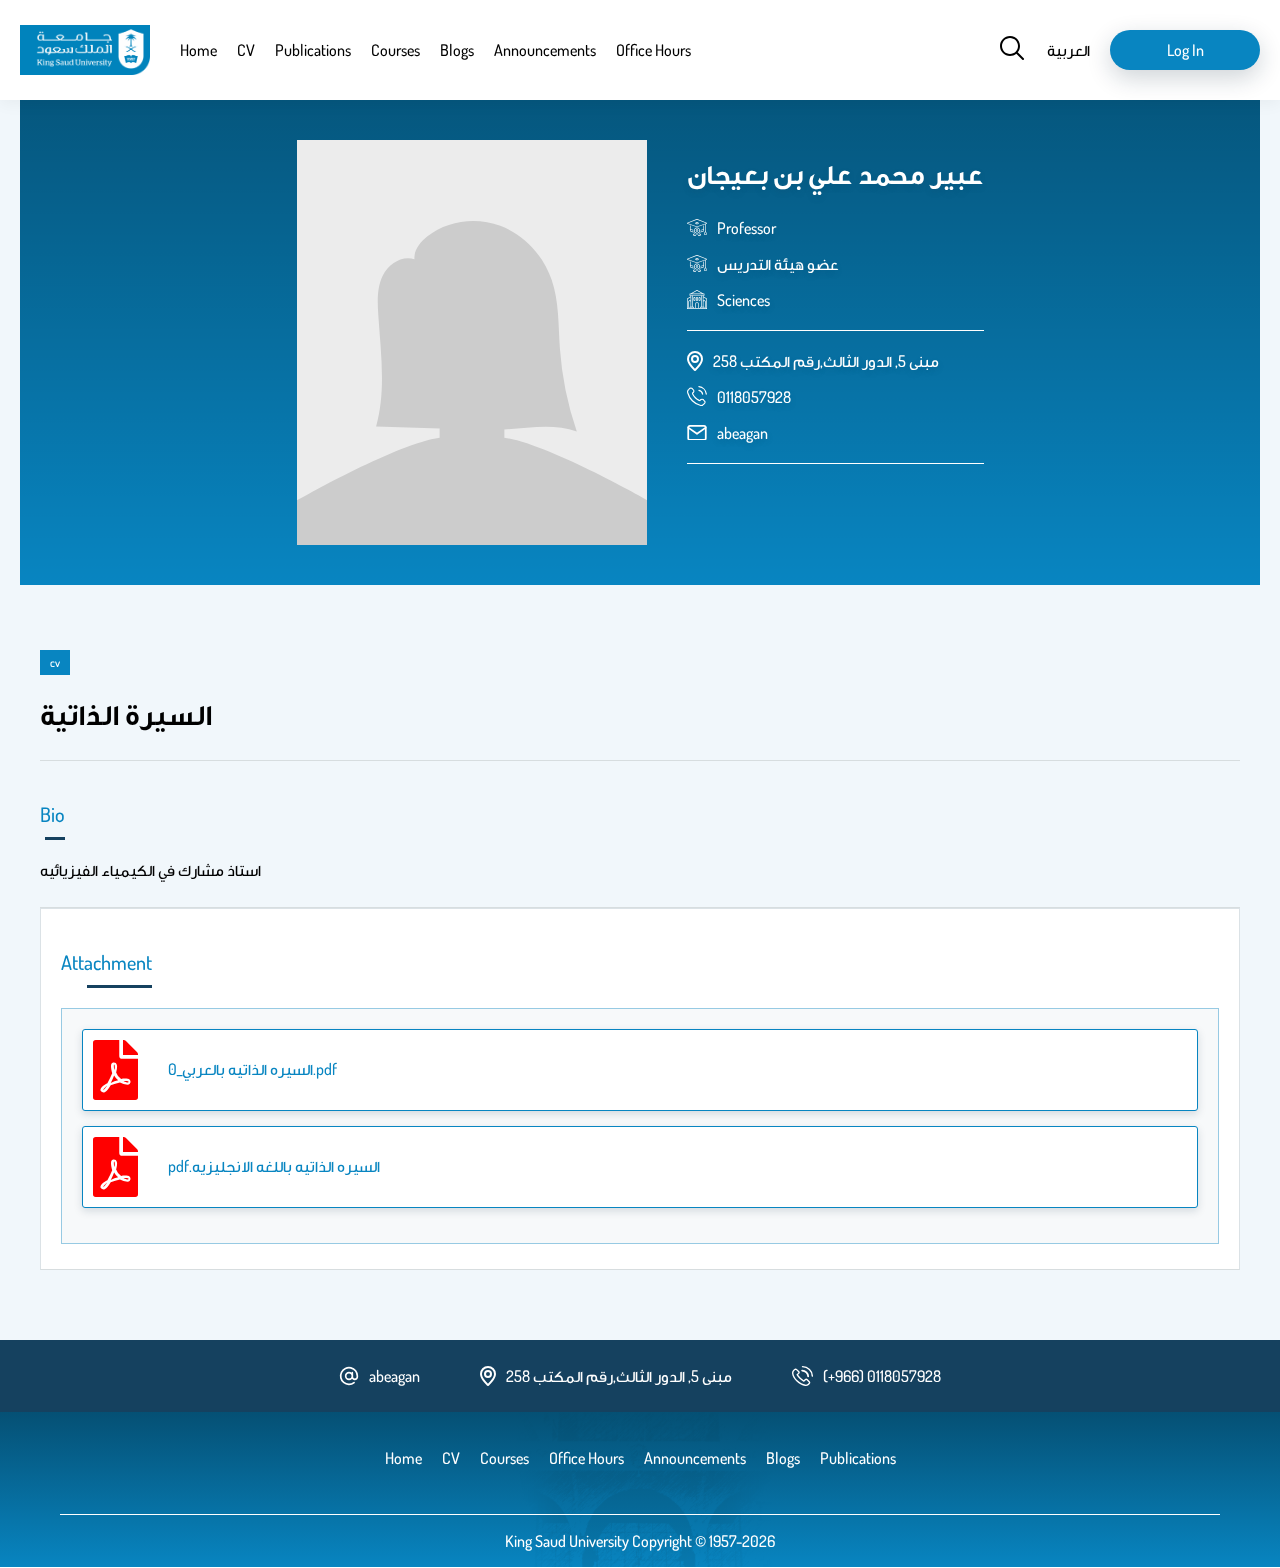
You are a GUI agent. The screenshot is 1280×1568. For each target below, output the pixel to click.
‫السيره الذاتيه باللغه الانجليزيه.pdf (274, 1166)
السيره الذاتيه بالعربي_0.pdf (252, 1069)
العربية (1068, 50)
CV (246, 50)
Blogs (457, 50)
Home (198, 50)
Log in (1185, 50)
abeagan (742, 433)
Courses (395, 50)
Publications (313, 50)
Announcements (545, 50)
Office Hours (653, 50)
